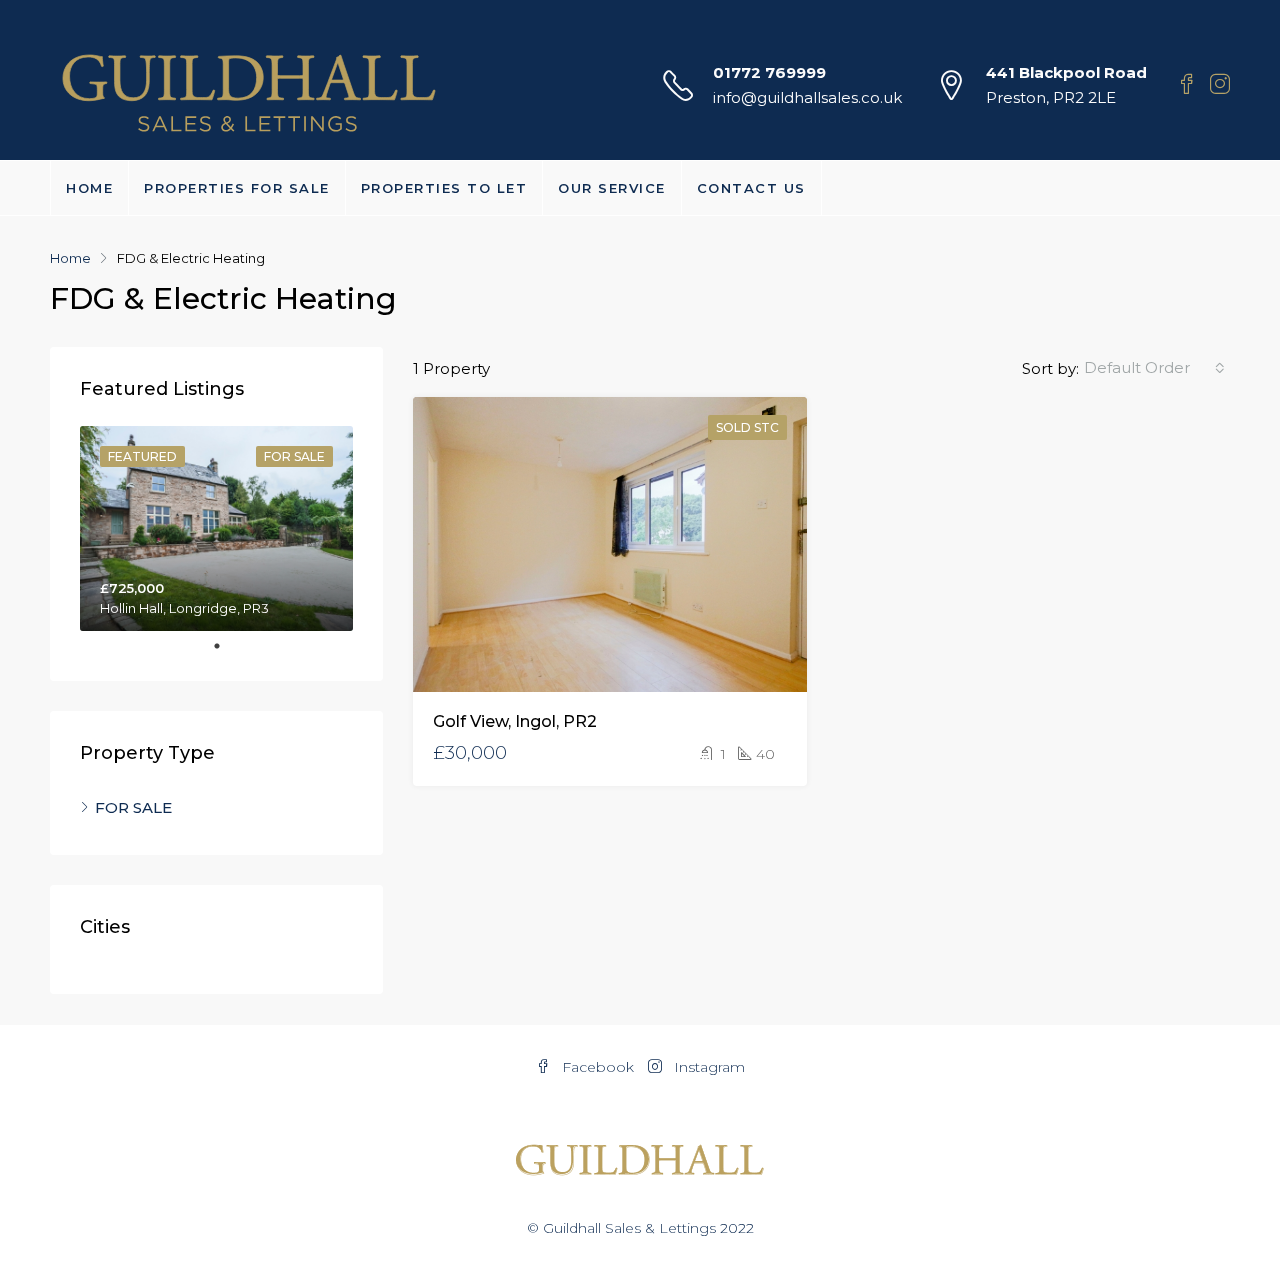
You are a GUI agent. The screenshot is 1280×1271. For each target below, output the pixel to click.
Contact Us (751, 188)
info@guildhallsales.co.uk (807, 97)
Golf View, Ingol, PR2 (515, 721)
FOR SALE (133, 807)
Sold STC (747, 427)
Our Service (612, 188)
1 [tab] (227, 646)
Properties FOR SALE (237, 188)
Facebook (598, 1067)
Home (89, 188)
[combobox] (1154, 368)
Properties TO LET (444, 188)
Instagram (707, 1067)
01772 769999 (769, 72)
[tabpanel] (216, 528)
